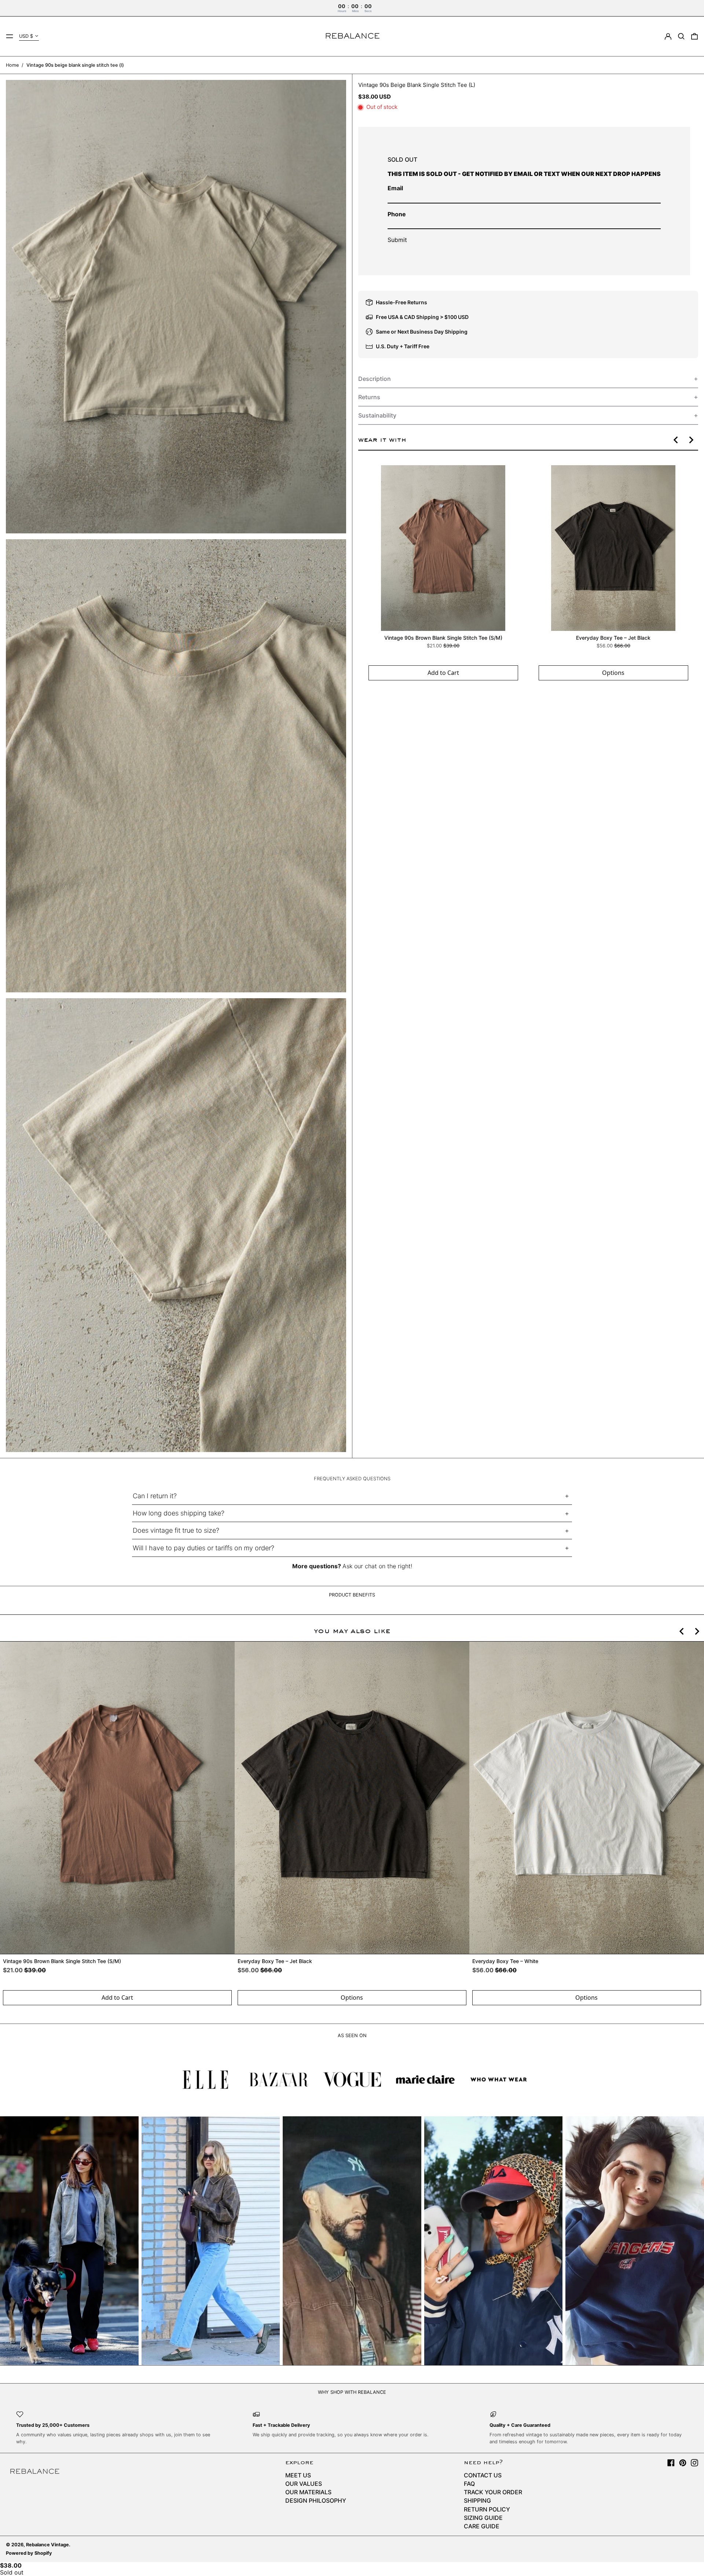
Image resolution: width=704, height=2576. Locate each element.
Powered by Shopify (29, 2553)
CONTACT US (483, 2475)
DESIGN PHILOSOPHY (316, 2500)
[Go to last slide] (676, 440)
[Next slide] (691, 440)
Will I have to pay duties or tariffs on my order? (203, 1548)
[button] (681, 36)
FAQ (469, 2484)
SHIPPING (477, 2500)
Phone (397, 214)
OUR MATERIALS (308, 2492)
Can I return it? (155, 1496)
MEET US (298, 2475)
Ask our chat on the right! (377, 1566)
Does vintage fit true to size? (176, 1530)
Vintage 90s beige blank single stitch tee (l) (75, 65)
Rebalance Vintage (47, 2545)
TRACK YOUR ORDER (493, 2492)
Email (395, 188)
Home (12, 65)
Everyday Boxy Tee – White (505, 1961)
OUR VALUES (304, 2484)
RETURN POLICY (487, 2509)
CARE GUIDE (482, 2526)
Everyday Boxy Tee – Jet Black (613, 638)
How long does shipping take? (179, 1513)
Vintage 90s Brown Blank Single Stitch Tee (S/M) (443, 638)
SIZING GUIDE (483, 2518)
